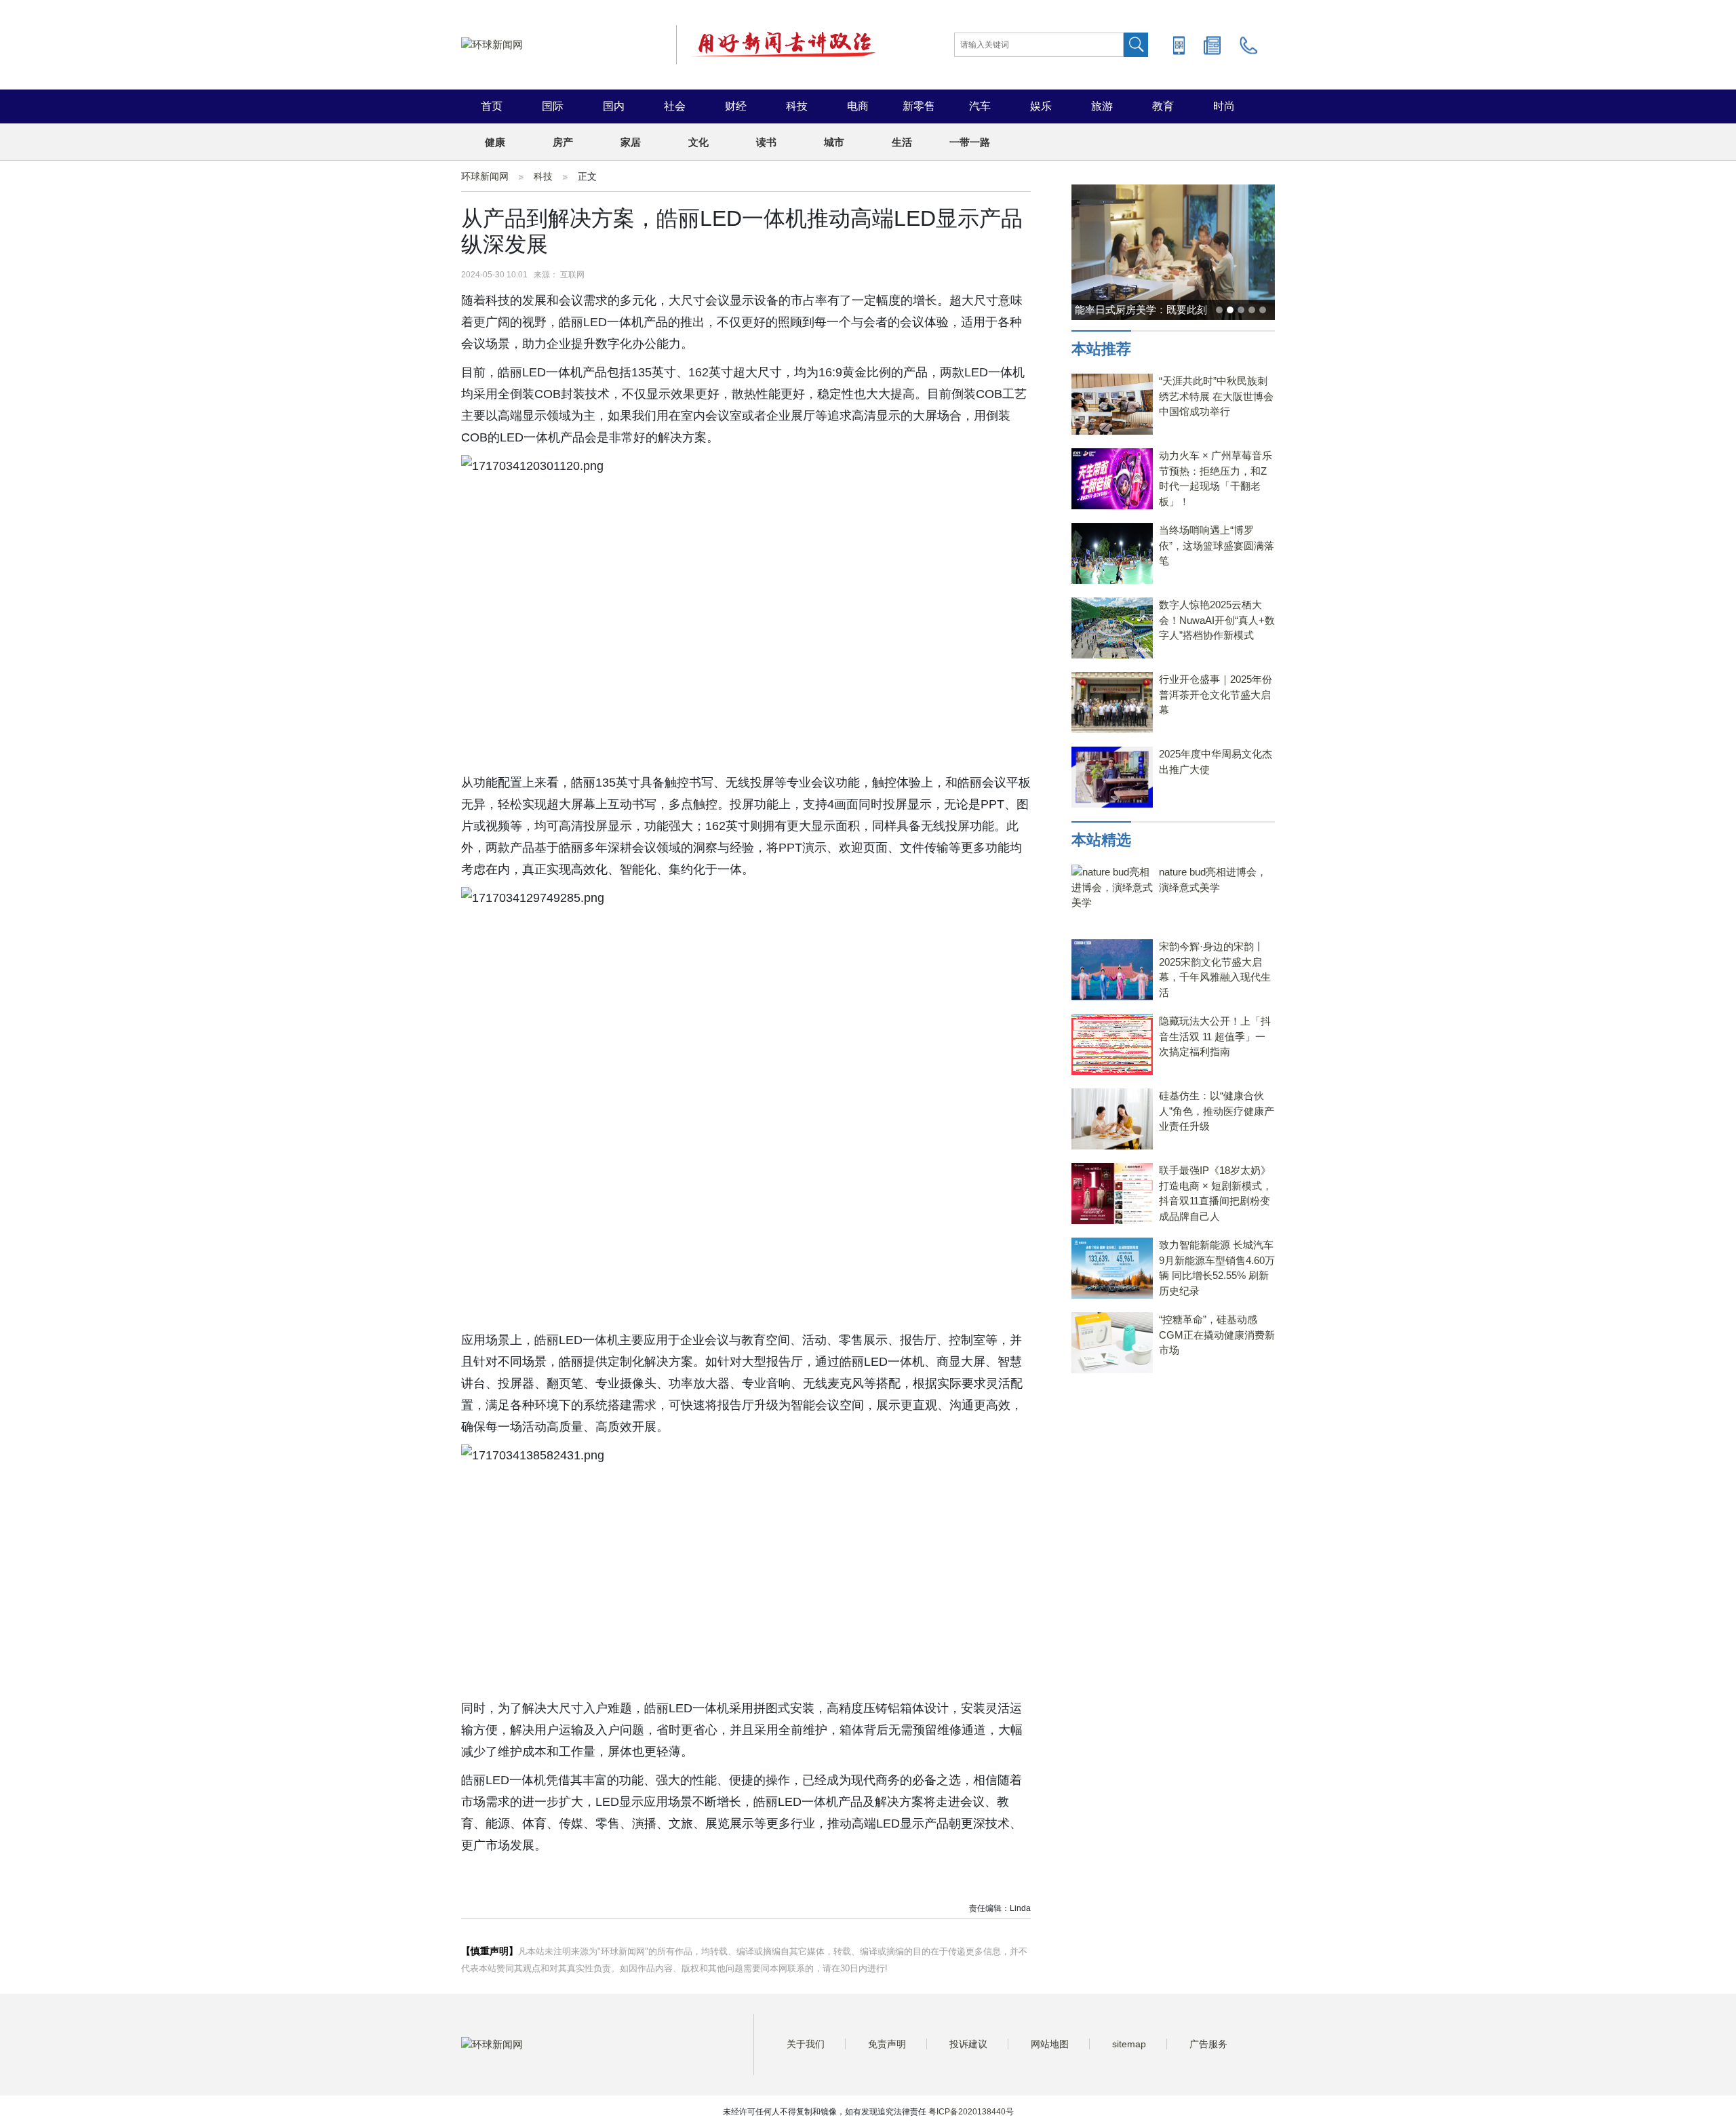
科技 (797, 106)
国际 (553, 106)
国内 (614, 106)
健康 (495, 142)
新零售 (919, 106)
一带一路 (970, 142)
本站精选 (1101, 840)
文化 (698, 142)
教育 (1163, 106)
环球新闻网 (485, 176)
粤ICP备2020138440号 (971, 2112)
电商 (858, 106)
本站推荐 (1101, 349)
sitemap (1129, 2044)
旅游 (1102, 106)
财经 (736, 106)
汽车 (980, 106)
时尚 (1224, 106)
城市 (834, 142)
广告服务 (1208, 2044)
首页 (492, 106)
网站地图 (1050, 2044)
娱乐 (1041, 106)
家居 (631, 142)
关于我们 (806, 2044)
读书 (766, 142)
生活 (902, 142)
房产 (563, 142)
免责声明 (887, 2044)
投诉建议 (968, 2044)
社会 (675, 106)
